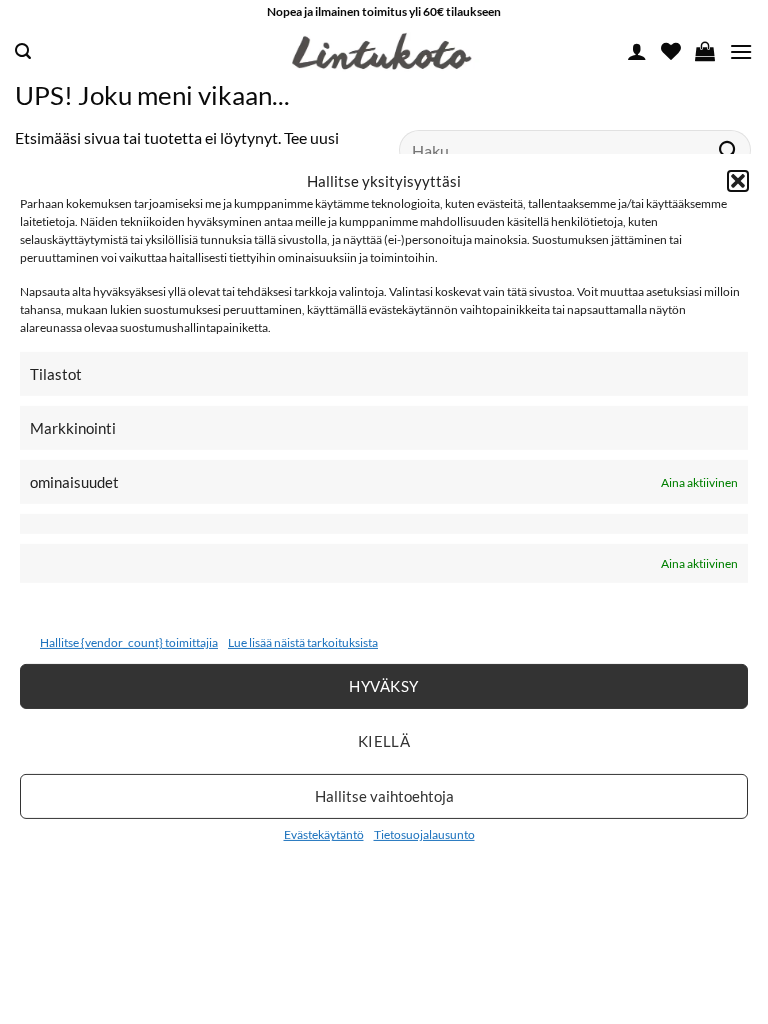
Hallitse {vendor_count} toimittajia (129, 642)
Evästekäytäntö (324, 834)
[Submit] (729, 149)
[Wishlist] (671, 51)
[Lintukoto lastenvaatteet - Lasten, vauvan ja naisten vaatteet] (384, 52)
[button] (738, 181)
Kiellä (384, 741)
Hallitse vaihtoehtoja (384, 796)
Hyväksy (383, 686)
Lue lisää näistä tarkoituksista (303, 642)
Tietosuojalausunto (424, 834)
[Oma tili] (637, 51)
